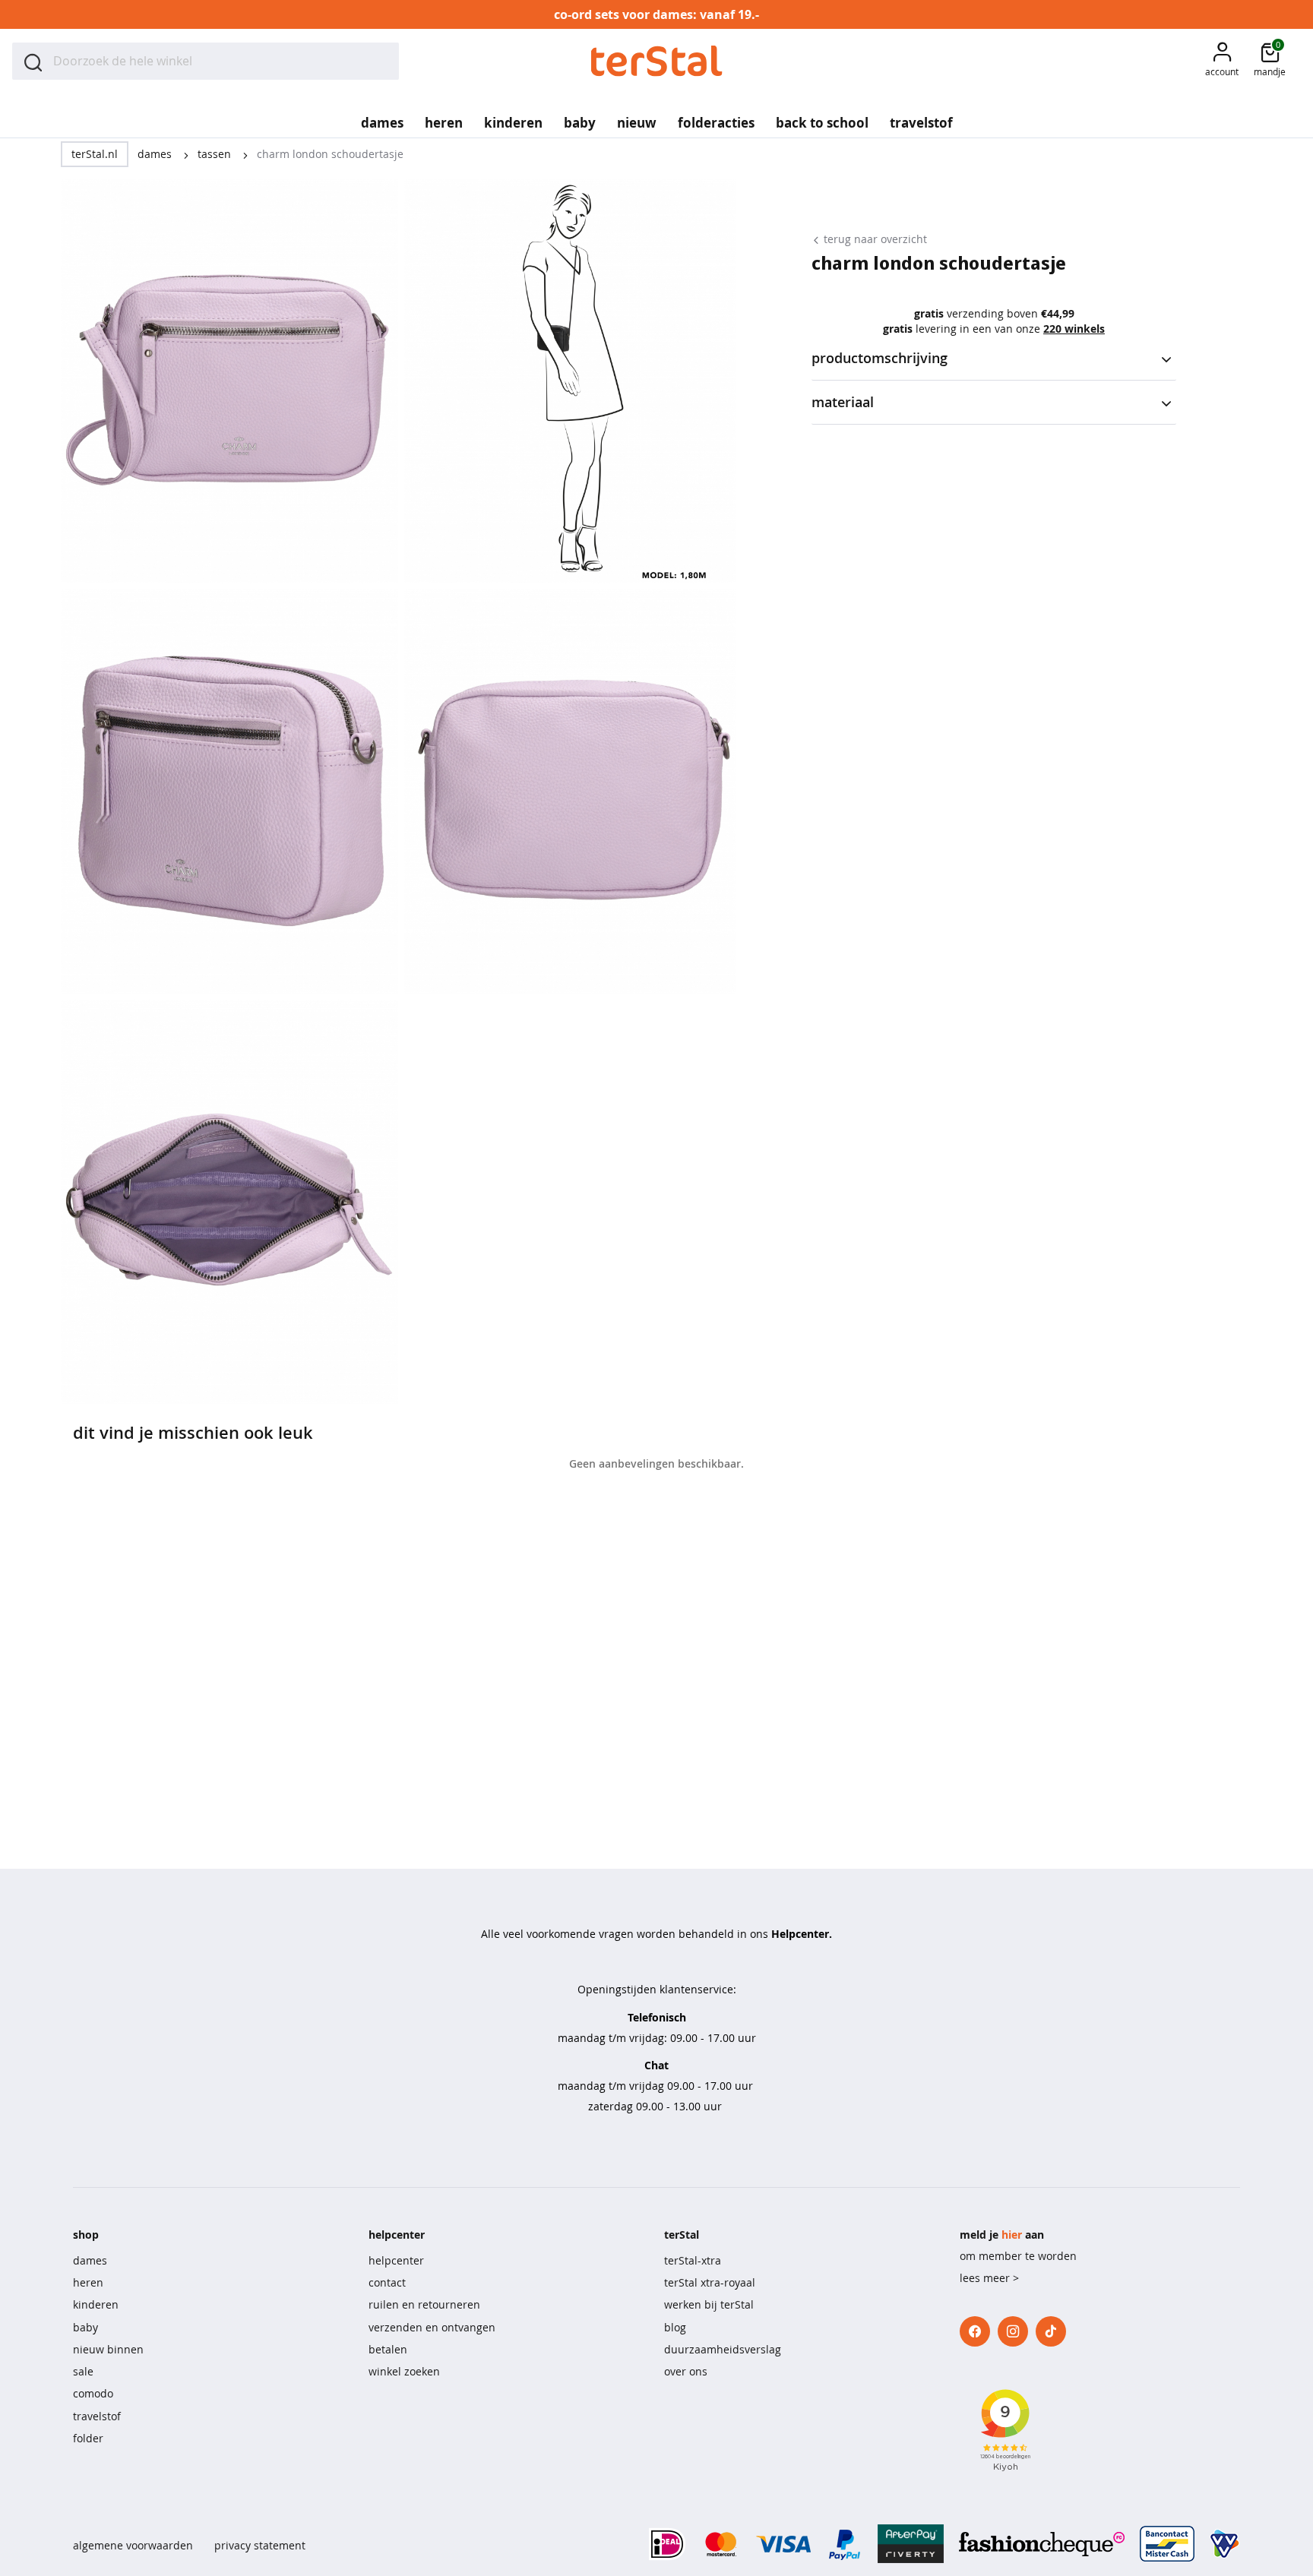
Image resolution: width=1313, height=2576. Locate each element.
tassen (216, 154)
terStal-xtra (693, 2260)
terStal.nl (95, 154)
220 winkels (1074, 329)
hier (1012, 2235)
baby (85, 2327)
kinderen (96, 2304)
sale (83, 2371)
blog (675, 2327)
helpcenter (396, 2260)
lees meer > (989, 2278)
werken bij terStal (709, 2304)
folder (88, 2438)
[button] (1222, 61)
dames (156, 154)
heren (88, 2282)
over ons (686, 2371)
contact (387, 2282)
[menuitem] (382, 118)
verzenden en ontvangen (432, 2327)
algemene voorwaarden (133, 2545)
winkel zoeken (404, 2371)
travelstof (97, 2416)
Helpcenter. (802, 1934)
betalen (388, 2349)
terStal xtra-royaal (710, 2282)
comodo (93, 2393)
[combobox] (206, 61)
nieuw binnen (108, 2349)
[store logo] (657, 61)
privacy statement (260, 2545)
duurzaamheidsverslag (723, 2349)
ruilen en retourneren (424, 2304)
